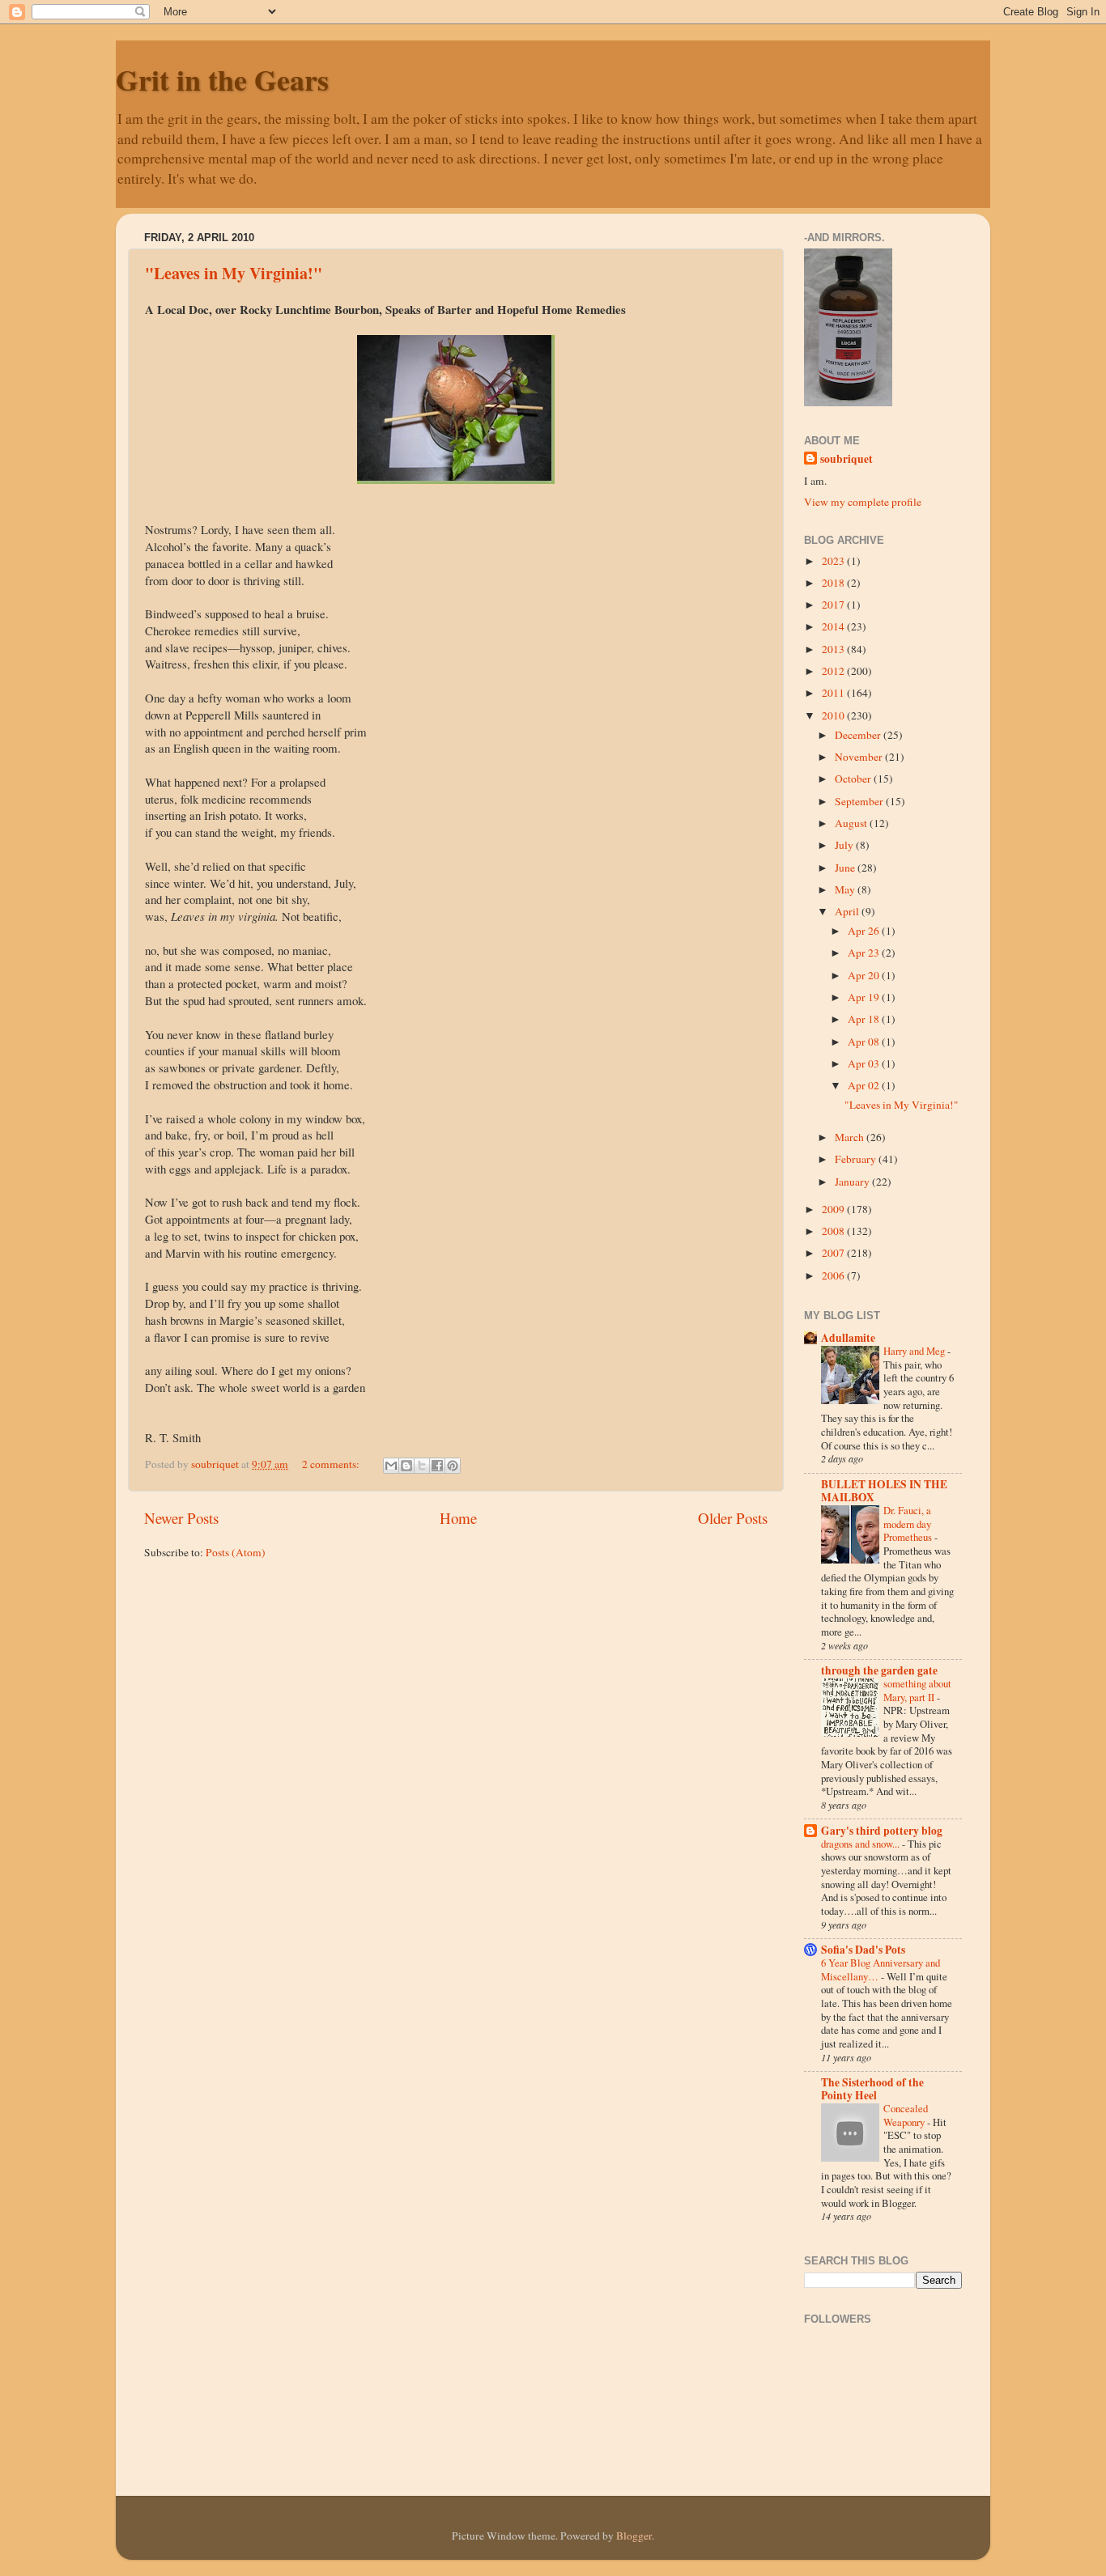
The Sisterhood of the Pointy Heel (872, 2089)
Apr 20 (865, 975)
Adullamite (848, 1338)
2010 (834, 715)
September (860, 801)
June (846, 868)
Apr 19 (865, 997)
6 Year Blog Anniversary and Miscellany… (881, 1969)
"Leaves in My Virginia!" (234, 273)
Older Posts (733, 1518)
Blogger (634, 2536)
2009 (834, 1209)
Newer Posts (181, 1518)
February (857, 1159)
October (854, 779)
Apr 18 (865, 1019)
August (852, 823)
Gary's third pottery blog (882, 1831)
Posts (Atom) (236, 1552)
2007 (834, 1253)
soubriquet (847, 459)
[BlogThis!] (406, 1466)
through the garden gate (879, 1670)
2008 (834, 1231)
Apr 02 (865, 1085)
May (846, 889)
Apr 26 (865, 931)
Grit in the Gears (222, 79)
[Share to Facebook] (437, 1466)
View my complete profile (863, 502)
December (859, 735)
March (851, 1137)
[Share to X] (422, 1466)
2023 (834, 561)
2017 (834, 605)
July (845, 845)
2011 (834, 693)
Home (458, 1518)
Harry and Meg (915, 1351)
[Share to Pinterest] (453, 1466)
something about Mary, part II (917, 1690)
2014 (834, 626)
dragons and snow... (861, 1844)
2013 (834, 649)
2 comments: (332, 1464)
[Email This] (391, 1466)
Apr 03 (865, 1063)
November (860, 757)
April (848, 911)
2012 (834, 671)
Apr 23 (865, 953)
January (853, 1182)
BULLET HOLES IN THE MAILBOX (884, 1491)
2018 (834, 583)
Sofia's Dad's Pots (863, 1950)
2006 (834, 1275)
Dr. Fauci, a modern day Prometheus (909, 1524)
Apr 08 (865, 1042)
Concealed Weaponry (906, 2115)
